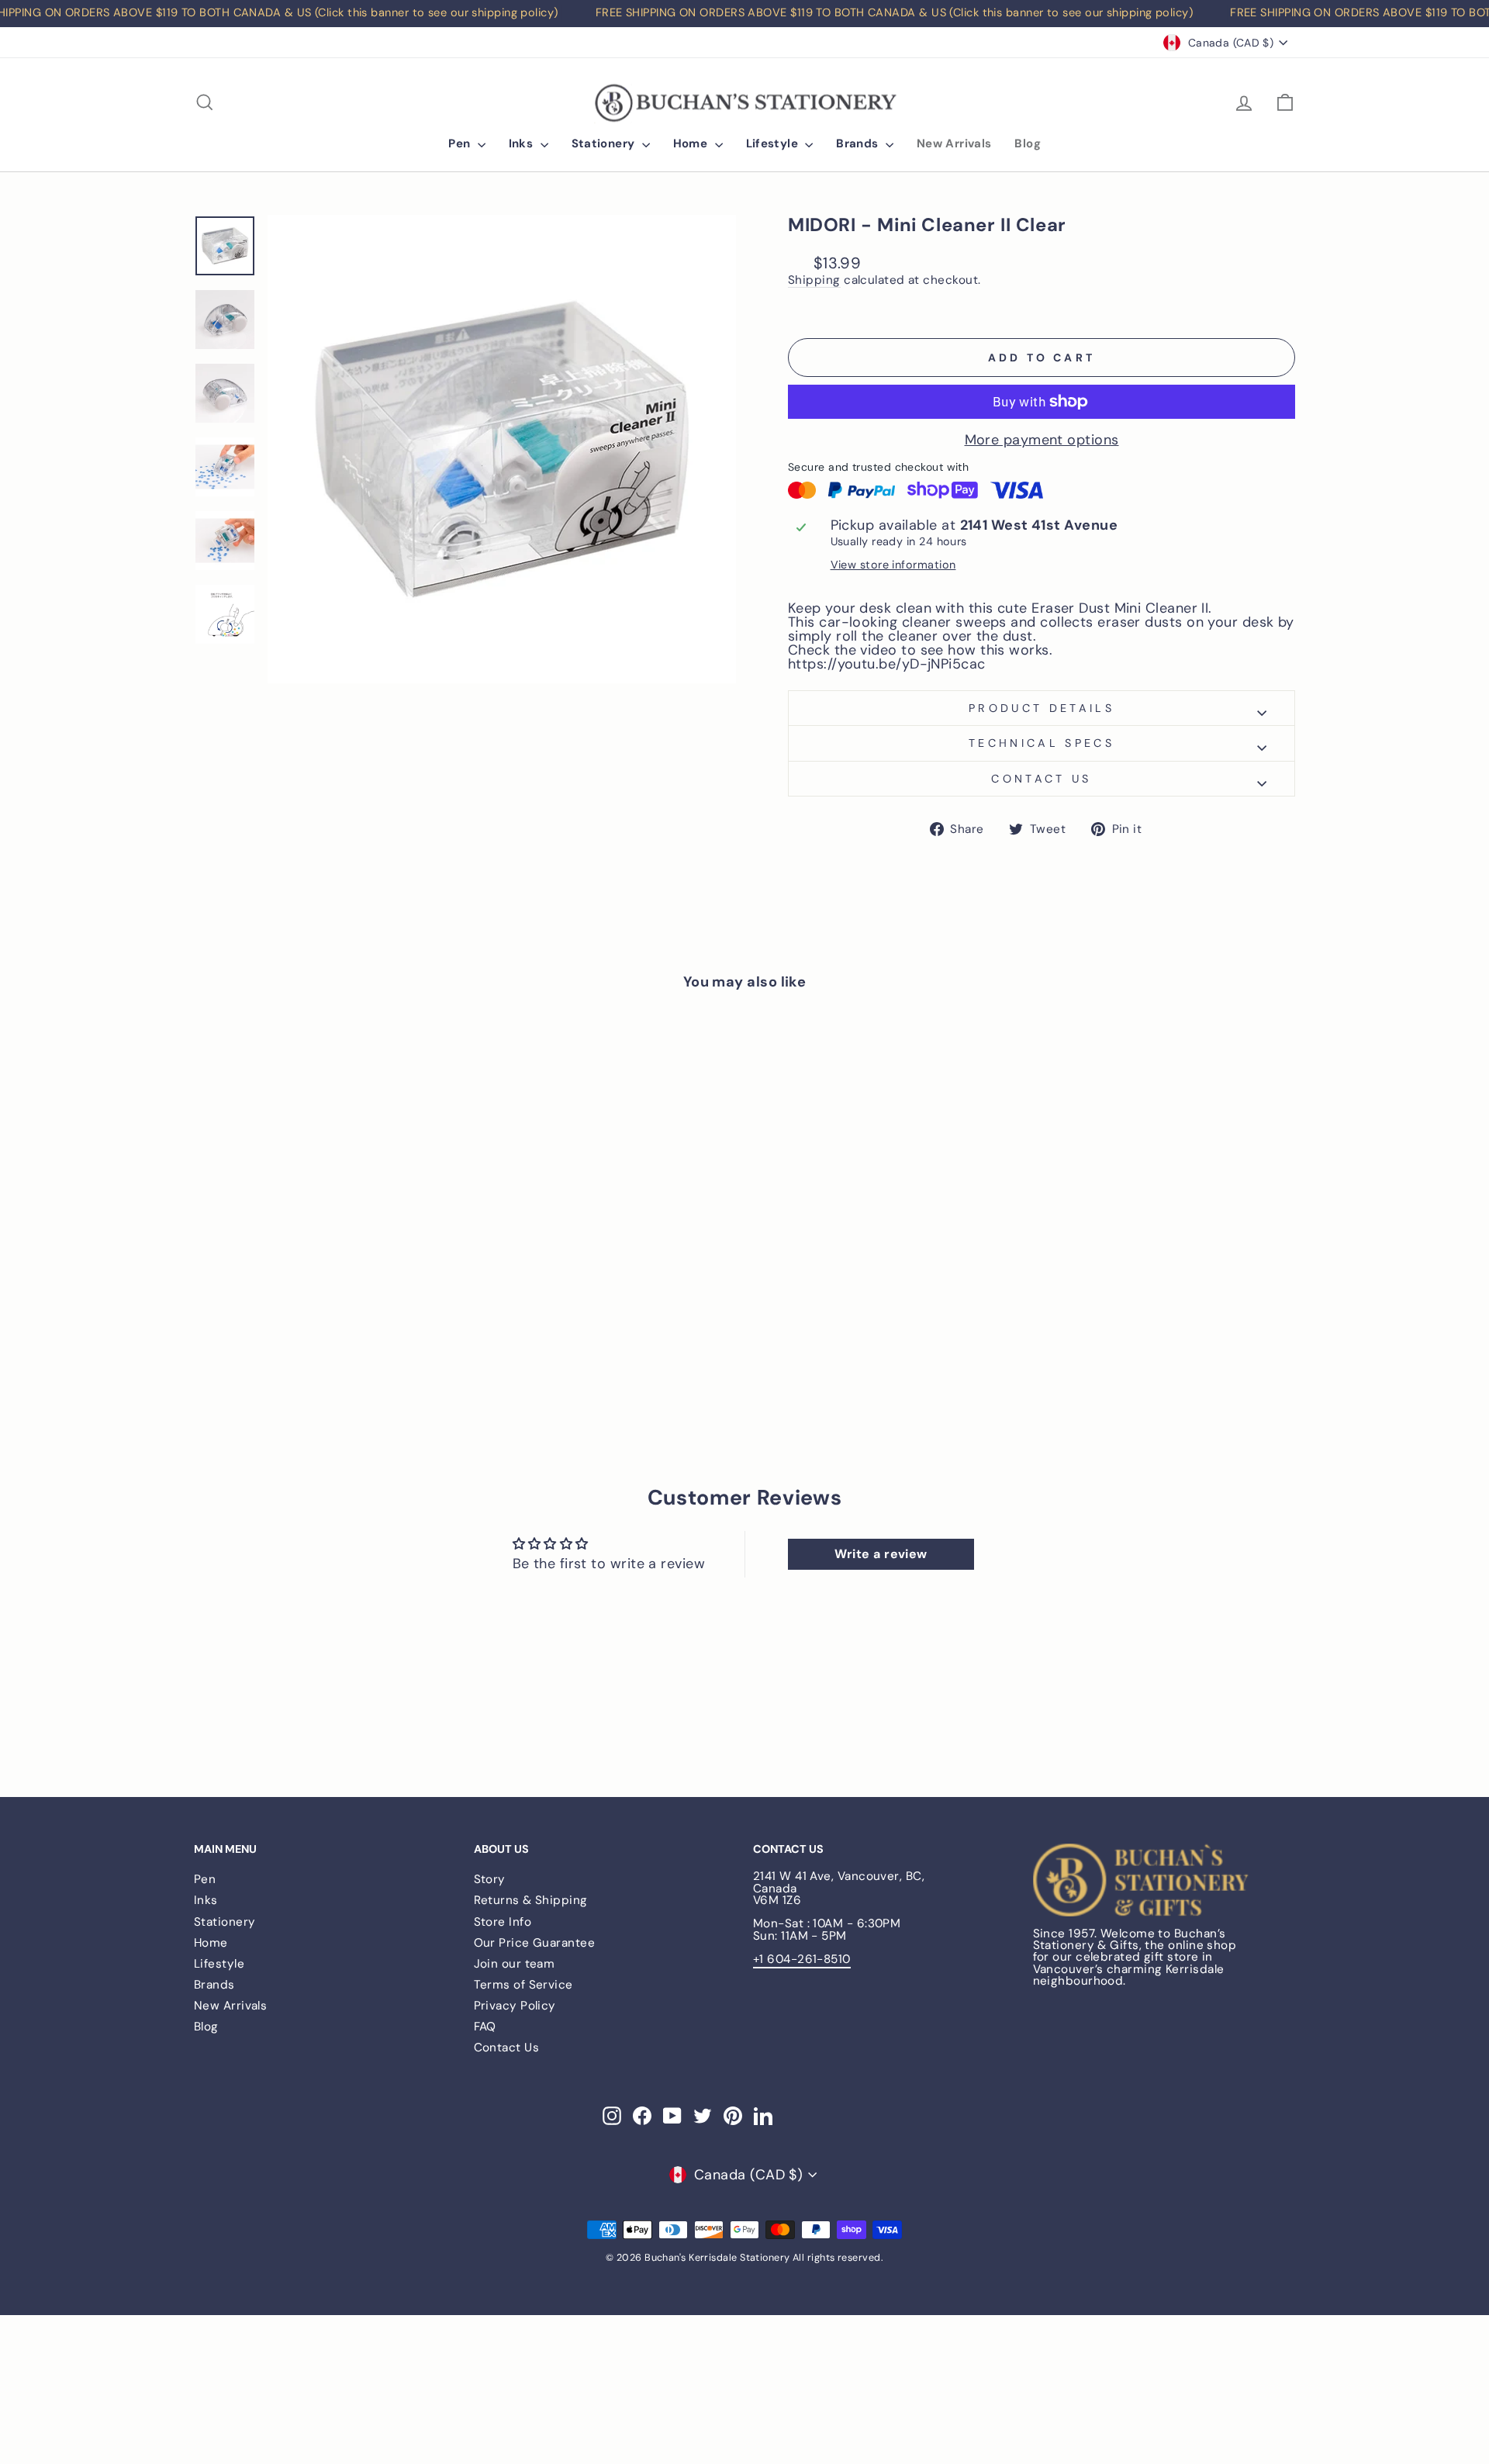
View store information (893, 565)
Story (490, 1879)
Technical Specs (1042, 743)
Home (692, 143)
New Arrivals (954, 143)
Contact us (1041, 779)
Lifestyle (774, 143)
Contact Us (507, 2048)
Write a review (881, 1554)
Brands (859, 143)
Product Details (1042, 708)
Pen (461, 143)
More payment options (1042, 440)
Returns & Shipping (531, 1900)
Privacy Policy (515, 2006)
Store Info (503, 1922)
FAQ (485, 2027)
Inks (523, 143)
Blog (1028, 143)
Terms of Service (523, 1985)
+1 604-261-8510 (802, 1959)
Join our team (515, 1964)
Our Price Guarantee (535, 1943)
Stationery (605, 143)
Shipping (814, 281)
